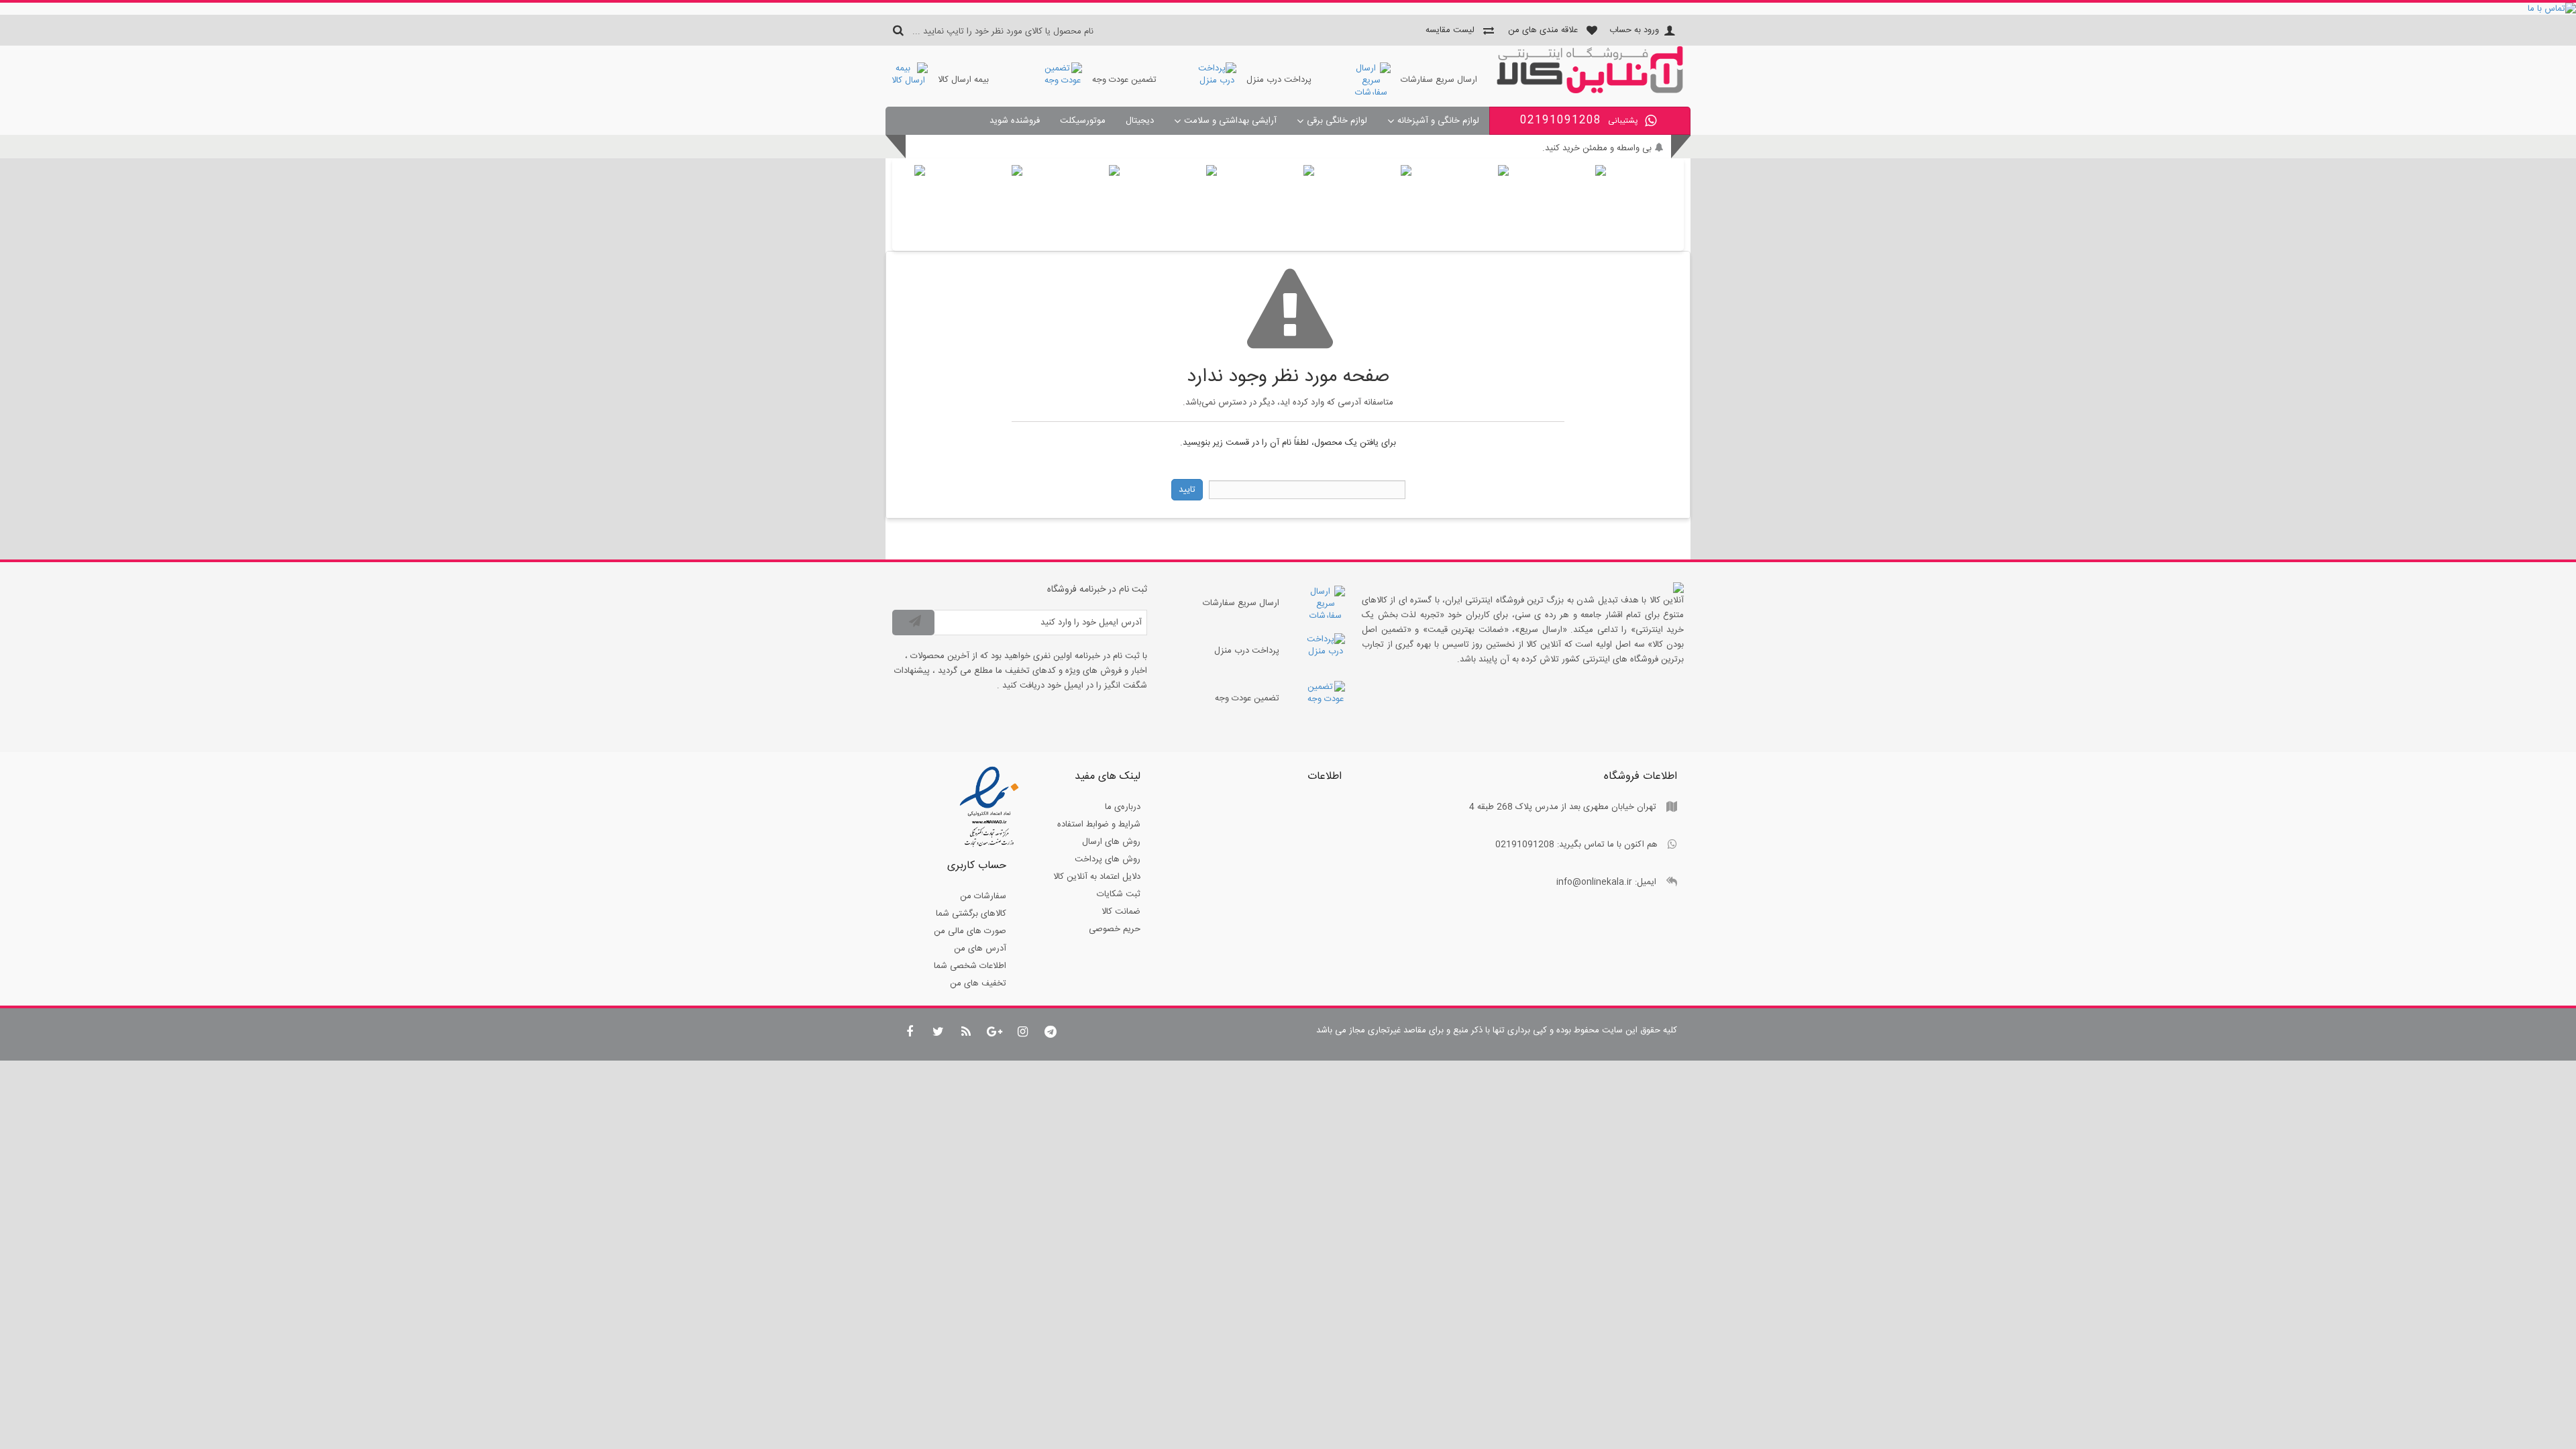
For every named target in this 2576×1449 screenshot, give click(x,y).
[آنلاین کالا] (1590, 91)
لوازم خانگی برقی (1337, 121)
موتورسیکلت (1083, 121)
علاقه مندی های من (1543, 30)
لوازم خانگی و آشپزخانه (1438, 121)
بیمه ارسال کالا (963, 80)
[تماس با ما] (1288, 9)
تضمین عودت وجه (1124, 80)
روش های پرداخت (1108, 859)
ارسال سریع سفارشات (1439, 80)
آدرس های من (980, 949)
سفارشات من (983, 896)
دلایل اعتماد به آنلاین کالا (1097, 877)
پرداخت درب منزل (1279, 80)
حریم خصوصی (1115, 929)
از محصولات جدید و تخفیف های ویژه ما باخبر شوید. (1559, 148)
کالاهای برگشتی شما (971, 914)
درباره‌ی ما (1123, 807)
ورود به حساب (1634, 30)
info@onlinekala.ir (1594, 882)
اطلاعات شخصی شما (970, 966)
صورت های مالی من (970, 931)
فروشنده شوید (1015, 121)
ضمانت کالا (1121, 912)
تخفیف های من (978, 983)
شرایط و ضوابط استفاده (1099, 824)
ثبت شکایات (1119, 894)
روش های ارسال (1111, 842)
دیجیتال (1140, 121)
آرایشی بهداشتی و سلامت (1230, 121)
